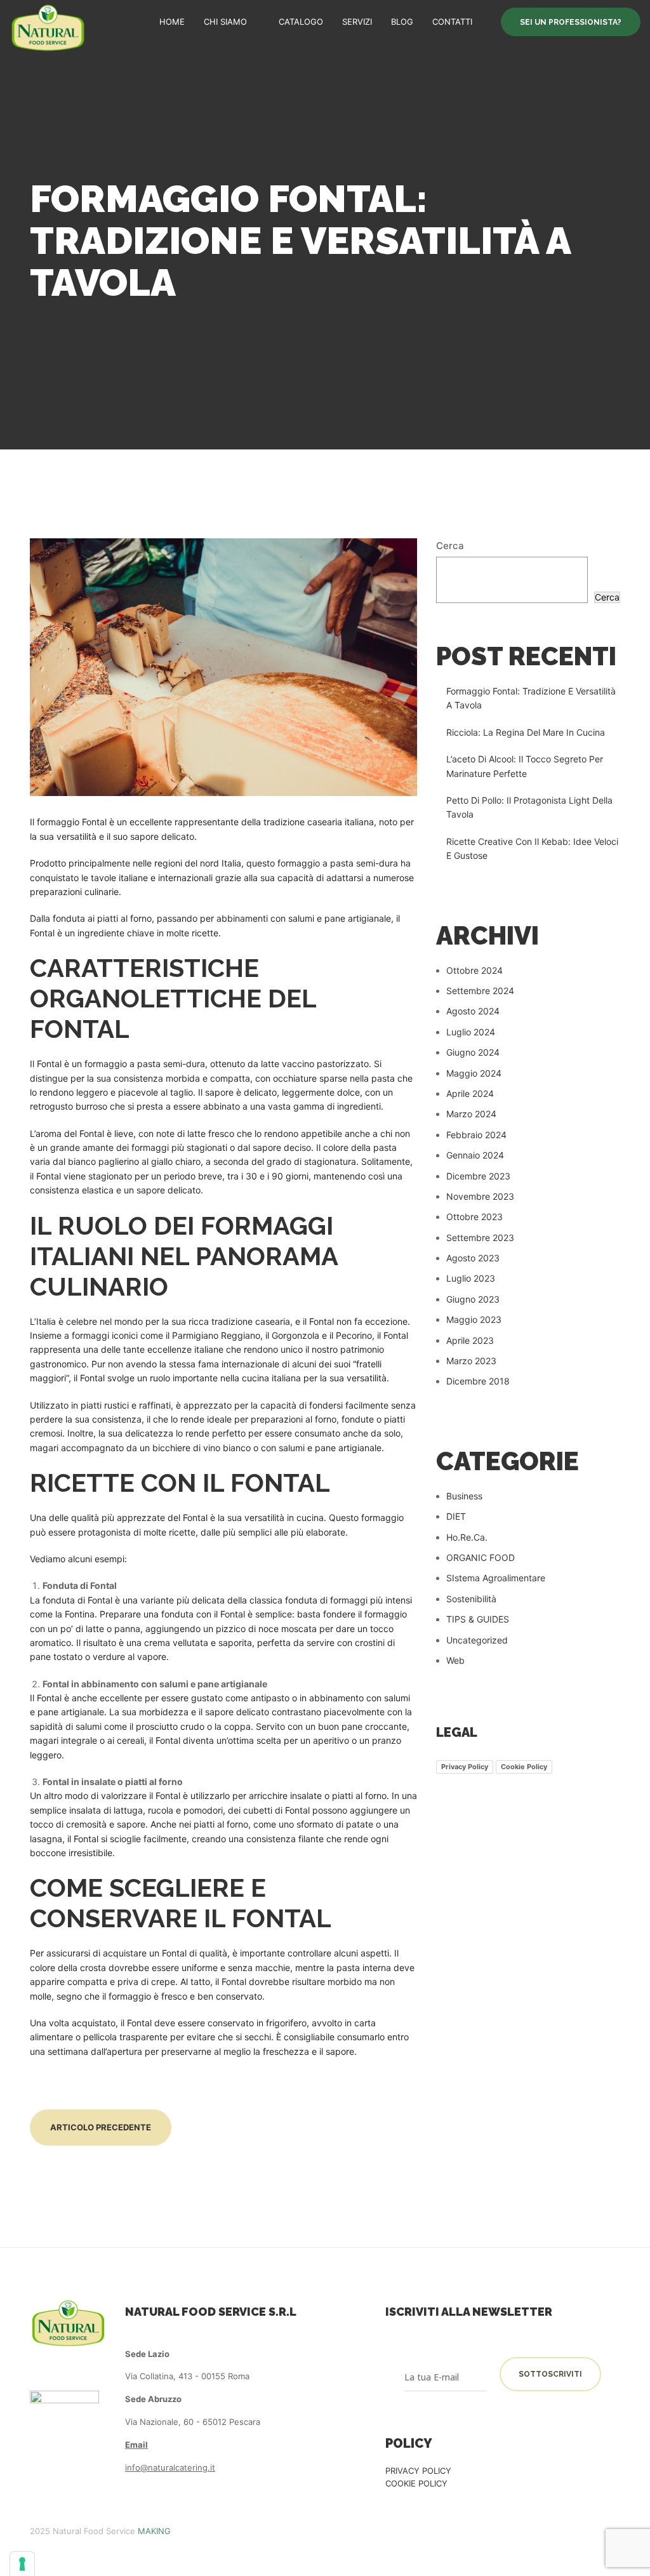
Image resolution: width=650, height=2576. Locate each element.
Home (172, 22)
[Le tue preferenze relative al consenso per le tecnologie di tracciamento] (22, 2564)
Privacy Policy (465, 1767)
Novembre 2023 (480, 1196)
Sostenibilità (471, 1599)
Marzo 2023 (471, 1361)
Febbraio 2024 (476, 1135)
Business (464, 1496)
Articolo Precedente (101, 2127)
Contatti (452, 22)
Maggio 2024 (474, 1073)
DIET (456, 1516)
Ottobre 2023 (474, 1217)
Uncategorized (477, 1640)
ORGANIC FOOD (481, 1557)
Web (455, 1660)
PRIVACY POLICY (418, 2471)
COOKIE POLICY (416, 2483)
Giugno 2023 (473, 1299)
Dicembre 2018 (478, 1381)
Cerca (450, 546)
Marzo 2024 (471, 1114)
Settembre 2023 (480, 1238)
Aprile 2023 (470, 1340)
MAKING (154, 2531)
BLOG (402, 22)
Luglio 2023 (471, 1278)
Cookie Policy (524, 1767)
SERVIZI (357, 22)
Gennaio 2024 (475, 1155)
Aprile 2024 (470, 1093)
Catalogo (301, 22)
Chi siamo (225, 22)
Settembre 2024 (480, 991)
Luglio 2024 (471, 1032)
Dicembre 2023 (478, 1176)
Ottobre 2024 (474, 970)
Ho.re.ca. (467, 1537)
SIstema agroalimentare (496, 1578)
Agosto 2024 (473, 1011)
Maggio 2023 (474, 1319)
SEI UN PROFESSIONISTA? (571, 22)
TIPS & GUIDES (478, 1619)
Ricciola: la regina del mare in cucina (526, 732)
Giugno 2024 (473, 1052)
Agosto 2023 (473, 1258)
